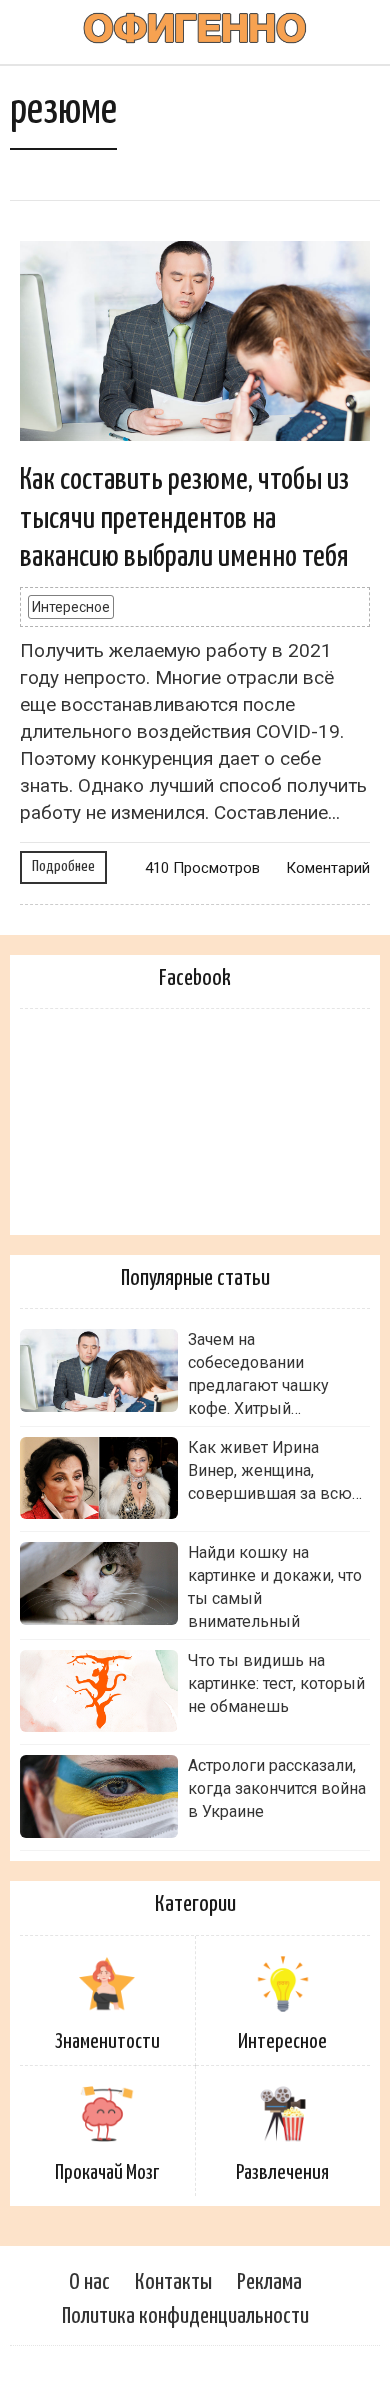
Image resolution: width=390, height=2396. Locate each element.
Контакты (173, 2282)
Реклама (269, 2282)
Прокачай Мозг (107, 2173)
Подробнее (63, 866)
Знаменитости (107, 2042)
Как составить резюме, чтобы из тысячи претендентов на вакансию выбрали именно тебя (184, 518)
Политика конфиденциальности (185, 2316)
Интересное (71, 607)
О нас (89, 2282)
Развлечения (282, 2173)
